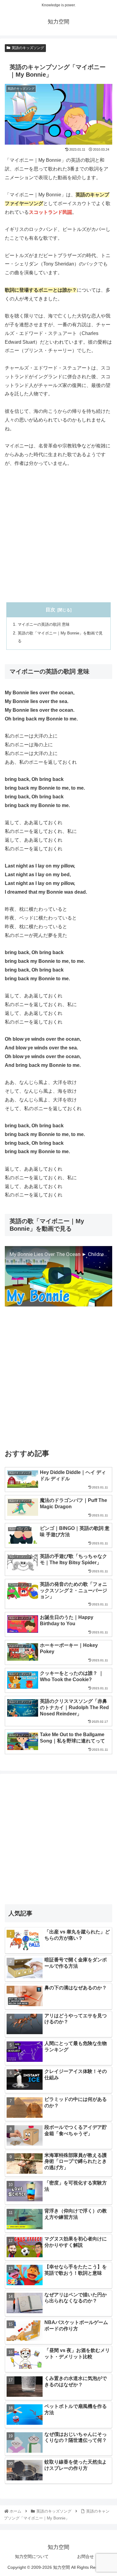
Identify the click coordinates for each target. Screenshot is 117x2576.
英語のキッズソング (28, 48)
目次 (50, 610)
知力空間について (32, 2556)
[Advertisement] (58, 535)
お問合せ (85, 2556)
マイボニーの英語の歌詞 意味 (44, 624)
